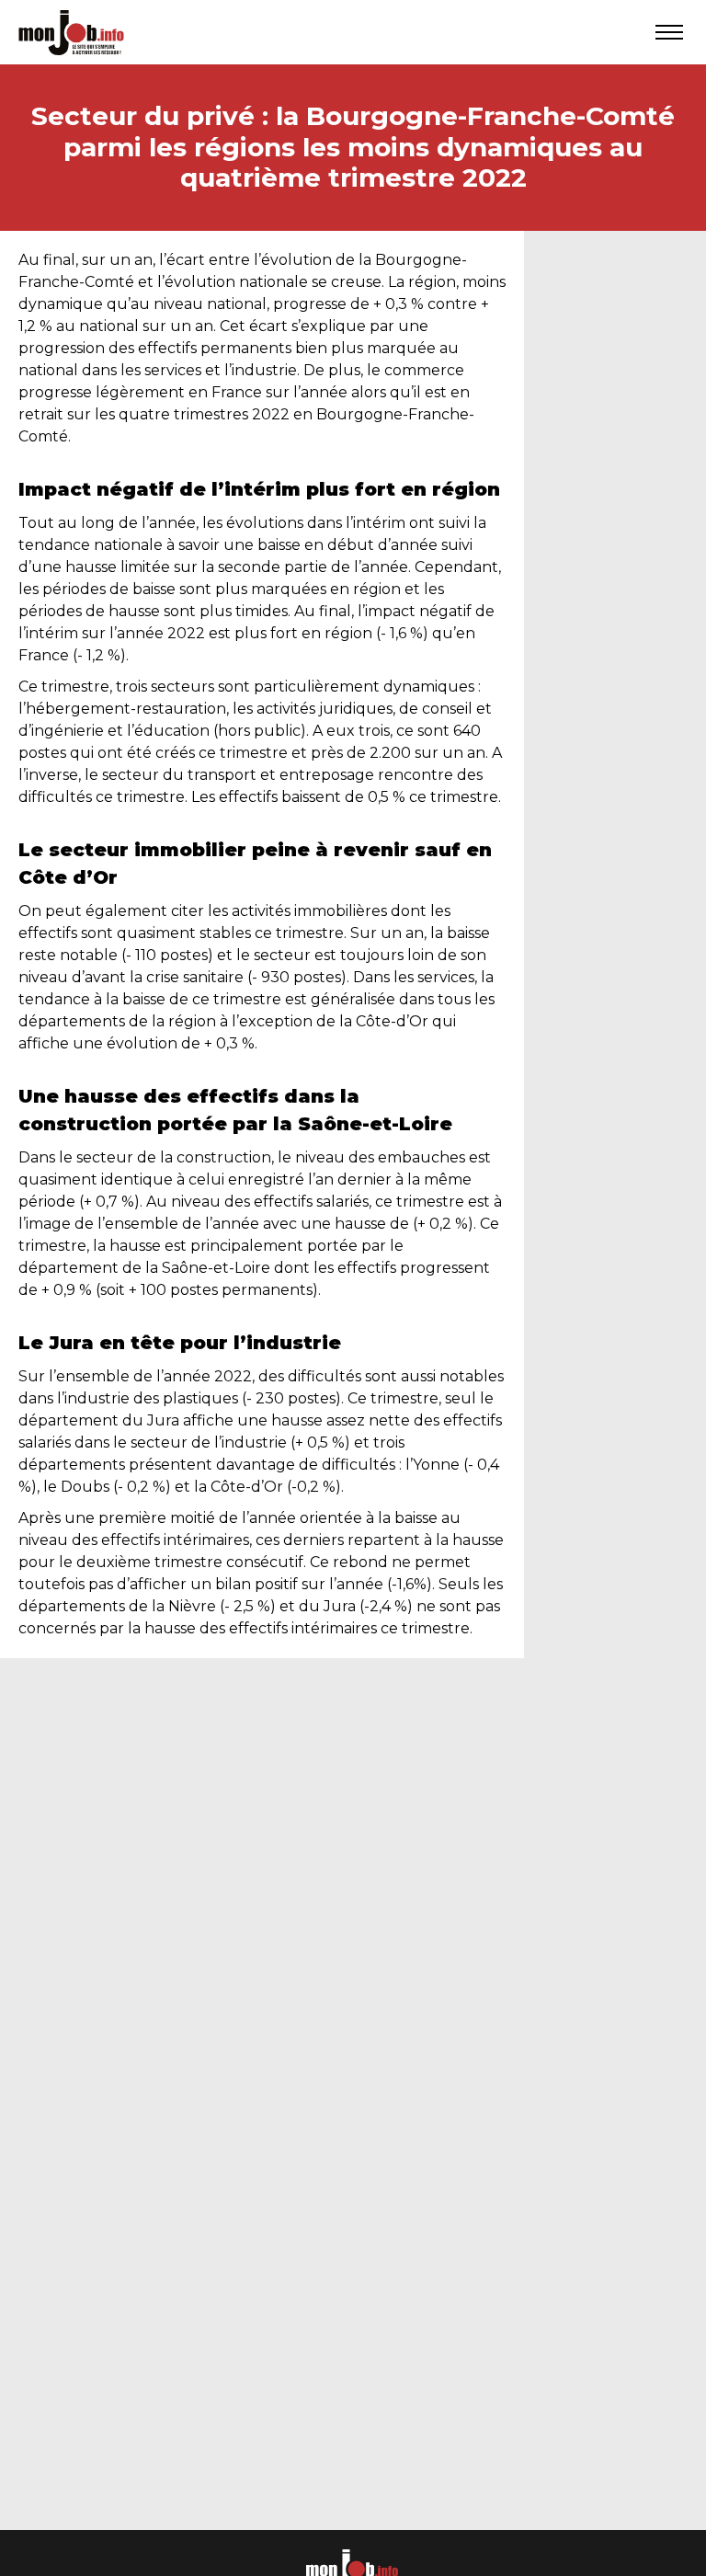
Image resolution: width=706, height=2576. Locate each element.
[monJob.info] (71, 32)
